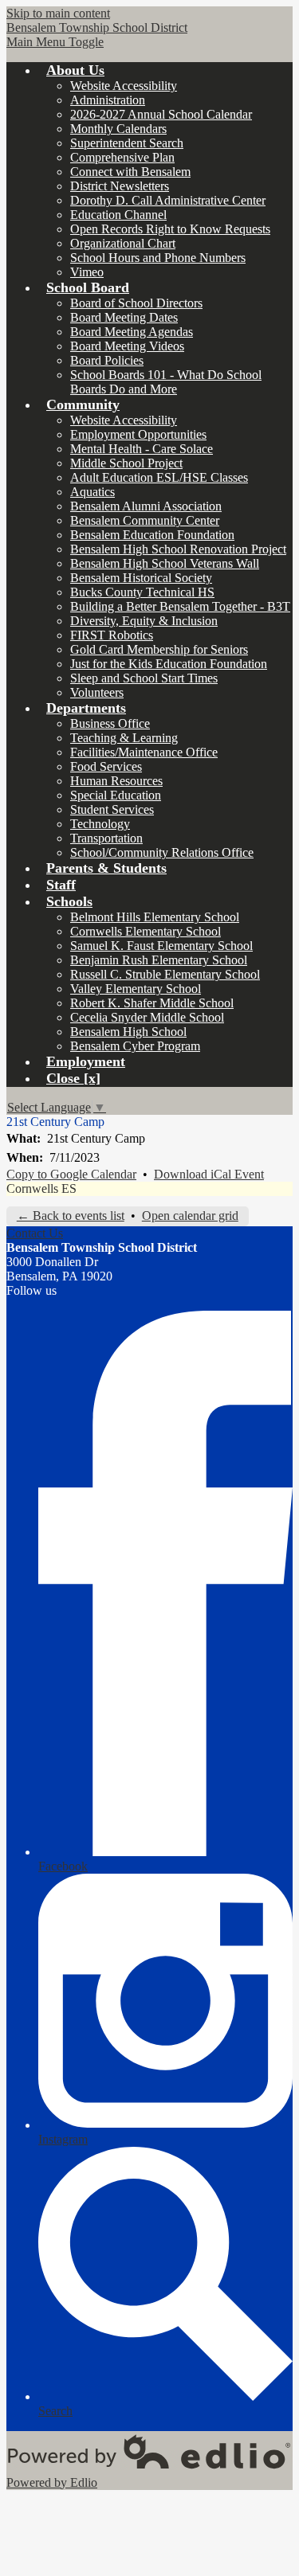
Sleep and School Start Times (144, 678)
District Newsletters (120, 186)
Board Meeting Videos (127, 346)
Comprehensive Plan (122, 157)
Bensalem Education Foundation (152, 535)
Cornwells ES (41, 1188)
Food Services (106, 766)
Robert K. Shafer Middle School (152, 1003)
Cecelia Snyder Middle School (147, 1017)
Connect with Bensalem (130, 172)
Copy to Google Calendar (71, 1174)
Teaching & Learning (124, 738)
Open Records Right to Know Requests (170, 229)
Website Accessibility (124, 86)
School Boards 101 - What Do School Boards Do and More (166, 382)
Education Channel (118, 215)
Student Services (112, 809)
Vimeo (87, 272)
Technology (100, 824)
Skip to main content (58, 13)
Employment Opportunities (138, 434)
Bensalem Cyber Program (135, 1046)
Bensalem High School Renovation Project (178, 549)
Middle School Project (126, 463)
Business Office (110, 723)
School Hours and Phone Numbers (158, 258)
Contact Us (35, 1233)
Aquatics (92, 492)
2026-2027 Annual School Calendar (161, 114)
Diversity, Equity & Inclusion (144, 621)
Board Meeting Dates (124, 317)
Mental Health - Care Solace (142, 449)
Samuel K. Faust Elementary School (161, 946)
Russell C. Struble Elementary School (165, 974)
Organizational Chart (123, 243)
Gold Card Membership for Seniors (159, 649)
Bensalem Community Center (145, 520)
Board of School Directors (136, 303)
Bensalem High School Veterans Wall (165, 563)
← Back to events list (71, 1216)
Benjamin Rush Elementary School (159, 960)
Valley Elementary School (136, 989)
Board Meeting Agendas (132, 332)
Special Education (116, 795)
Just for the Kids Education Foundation (169, 664)
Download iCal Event (209, 1174)
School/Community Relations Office (162, 852)
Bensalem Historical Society (141, 578)
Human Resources (116, 781)
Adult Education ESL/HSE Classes (159, 477)
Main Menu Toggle (55, 42)
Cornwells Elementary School (146, 931)
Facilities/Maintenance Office (144, 752)
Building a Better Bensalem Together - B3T (180, 606)
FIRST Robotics (112, 635)
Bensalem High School (128, 1032)
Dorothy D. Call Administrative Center (168, 200)
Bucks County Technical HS (142, 592)
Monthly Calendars (118, 129)
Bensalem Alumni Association (146, 506)
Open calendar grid (190, 1216)
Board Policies (107, 360)
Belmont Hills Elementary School (155, 917)
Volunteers (97, 692)
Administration (108, 100)
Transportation (106, 838)
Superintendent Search (127, 143)
